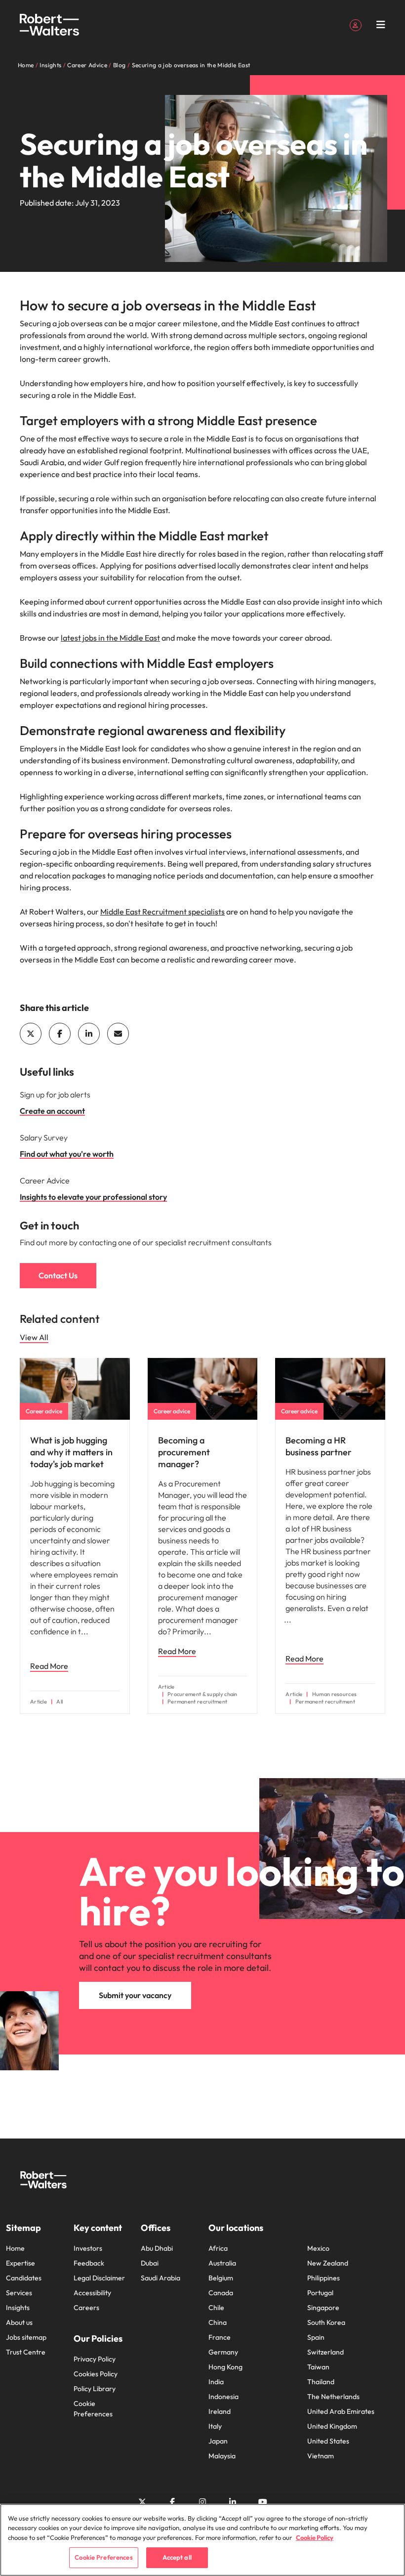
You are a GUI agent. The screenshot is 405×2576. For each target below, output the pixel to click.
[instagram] (202, 2502)
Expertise (20, 2263)
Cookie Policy (315, 2537)
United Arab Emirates (341, 2411)
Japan (218, 2441)
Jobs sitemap (26, 2337)
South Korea (326, 2322)
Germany (223, 2352)
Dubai (150, 2263)
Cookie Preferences (93, 2409)
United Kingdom (332, 2426)
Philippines (324, 2278)
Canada (221, 2293)
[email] (118, 1034)
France (220, 2337)
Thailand (321, 2382)
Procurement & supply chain (202, 1694)
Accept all (177, 2557)
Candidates (24, 2278)
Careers (86, 2308)
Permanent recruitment (197, 1702)
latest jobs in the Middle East (110, 638)
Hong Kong (225, 2367)
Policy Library (95, 2389)
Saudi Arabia (161, 2278)
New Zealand (328, 2263)
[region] (202, 2540)
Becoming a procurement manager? (184, 1452)
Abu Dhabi (157, 2248)
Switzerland (325, 2352)
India (216, 2382)
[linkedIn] (89, 1034)
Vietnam (321, 2456)
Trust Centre (26, 2352)
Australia (222, 2263)
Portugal (320, 2293)
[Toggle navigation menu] (381, 25)
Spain (316, 2337)
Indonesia (223, 2397)
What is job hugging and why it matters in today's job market (71, 1452)
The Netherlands (333, 2397)
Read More (49, 1666)
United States (328, 2441)
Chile (216, 2308)
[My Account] (356, 24)
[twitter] (31, 1034)
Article (39, 1702)
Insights (18, 2308)
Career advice (44, 1411)
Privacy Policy (95, 2359)
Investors (88, 2248)
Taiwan (318, 2367)
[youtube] (263, 2502)
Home (15, 2248)
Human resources (334, 1694)
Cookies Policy (96, 2374)
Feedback (89, 2263)
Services (19, 2293)
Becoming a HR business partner (319, 1446)
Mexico (318, 2248)
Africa (218, 2248)
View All (34, 1337)
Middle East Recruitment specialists (162, 912)
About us (19, 2322)
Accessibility (92, 2293)
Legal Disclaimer (99, 2278)
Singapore (323, 2308)
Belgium (221, 2278)
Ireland (220, 2411)
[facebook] (60, 1034)
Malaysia (222, 2456)
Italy (215, 2426)
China (218, 2322)
